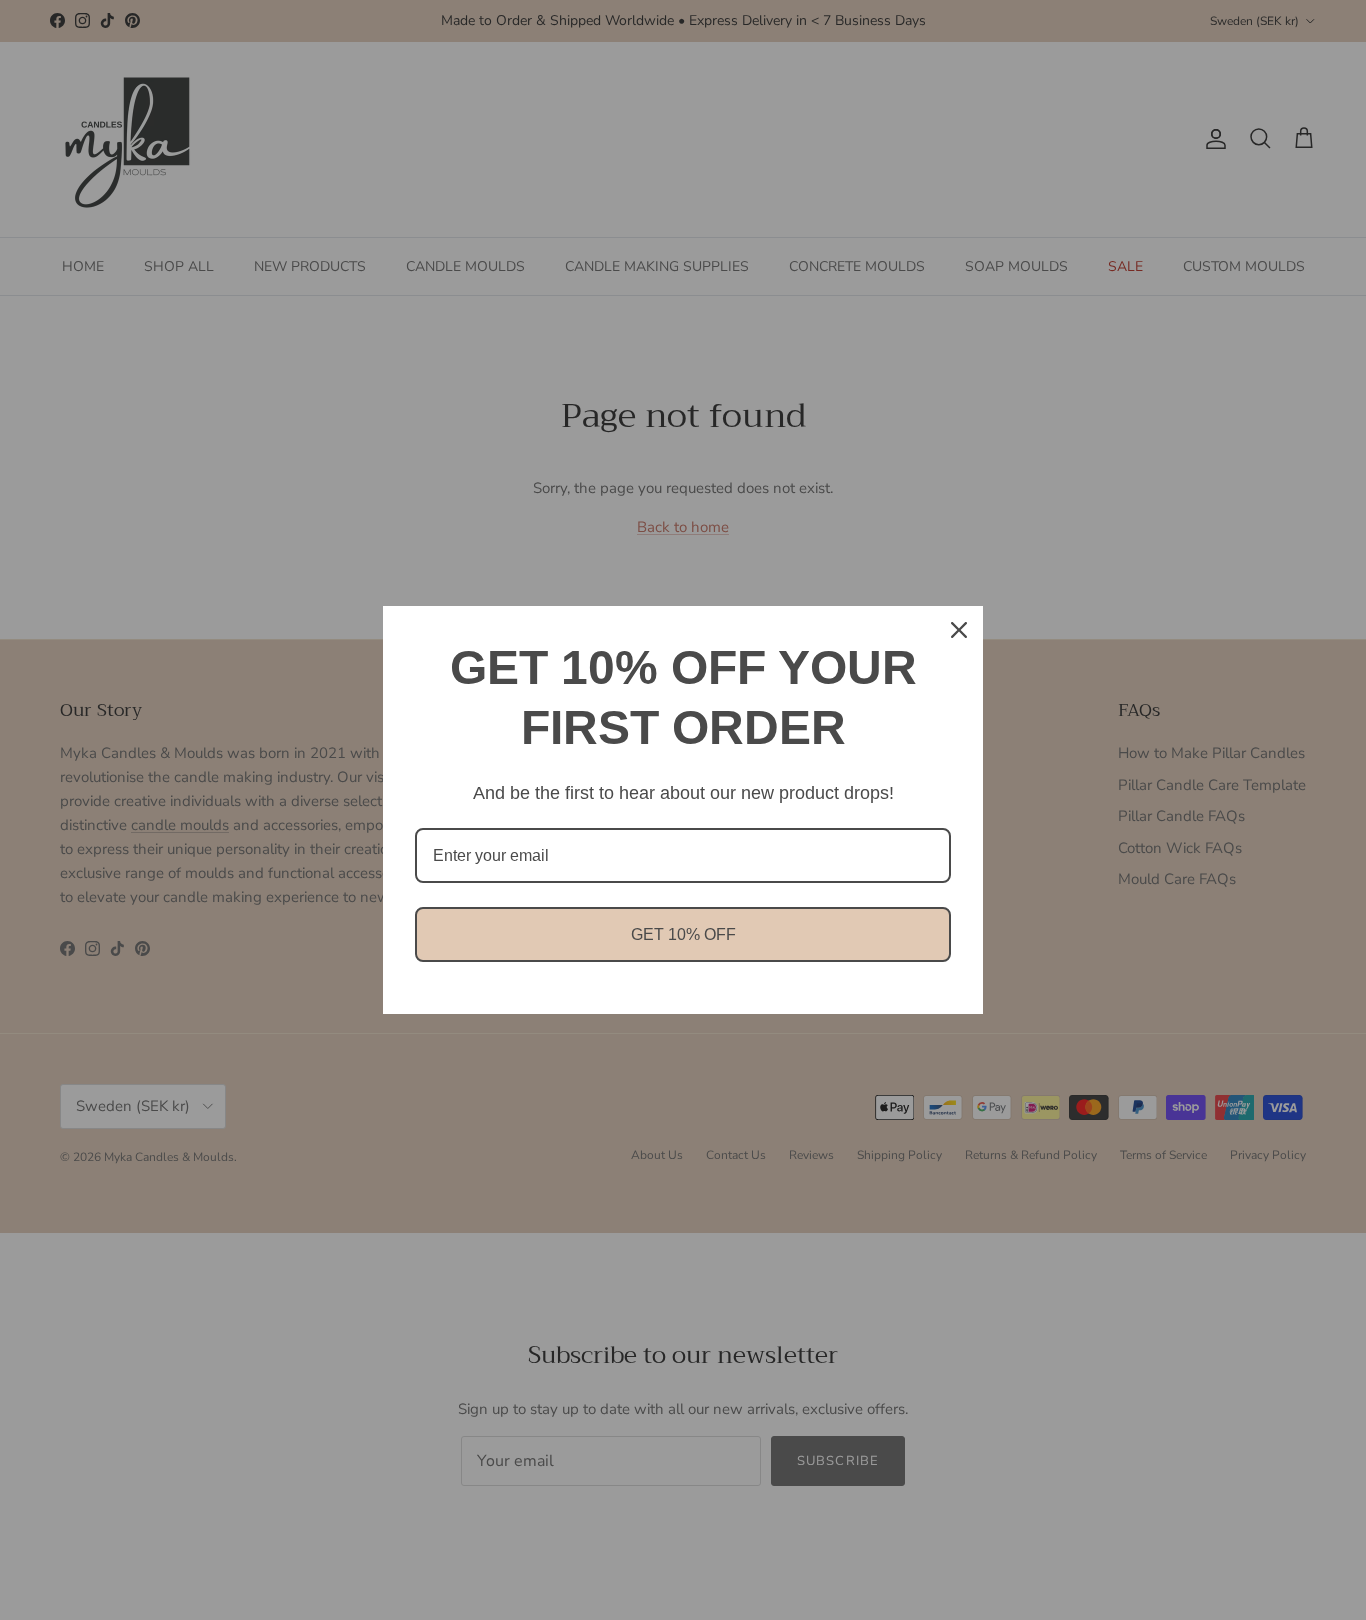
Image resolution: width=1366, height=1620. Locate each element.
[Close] (959, 630)
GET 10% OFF (683, 934)
